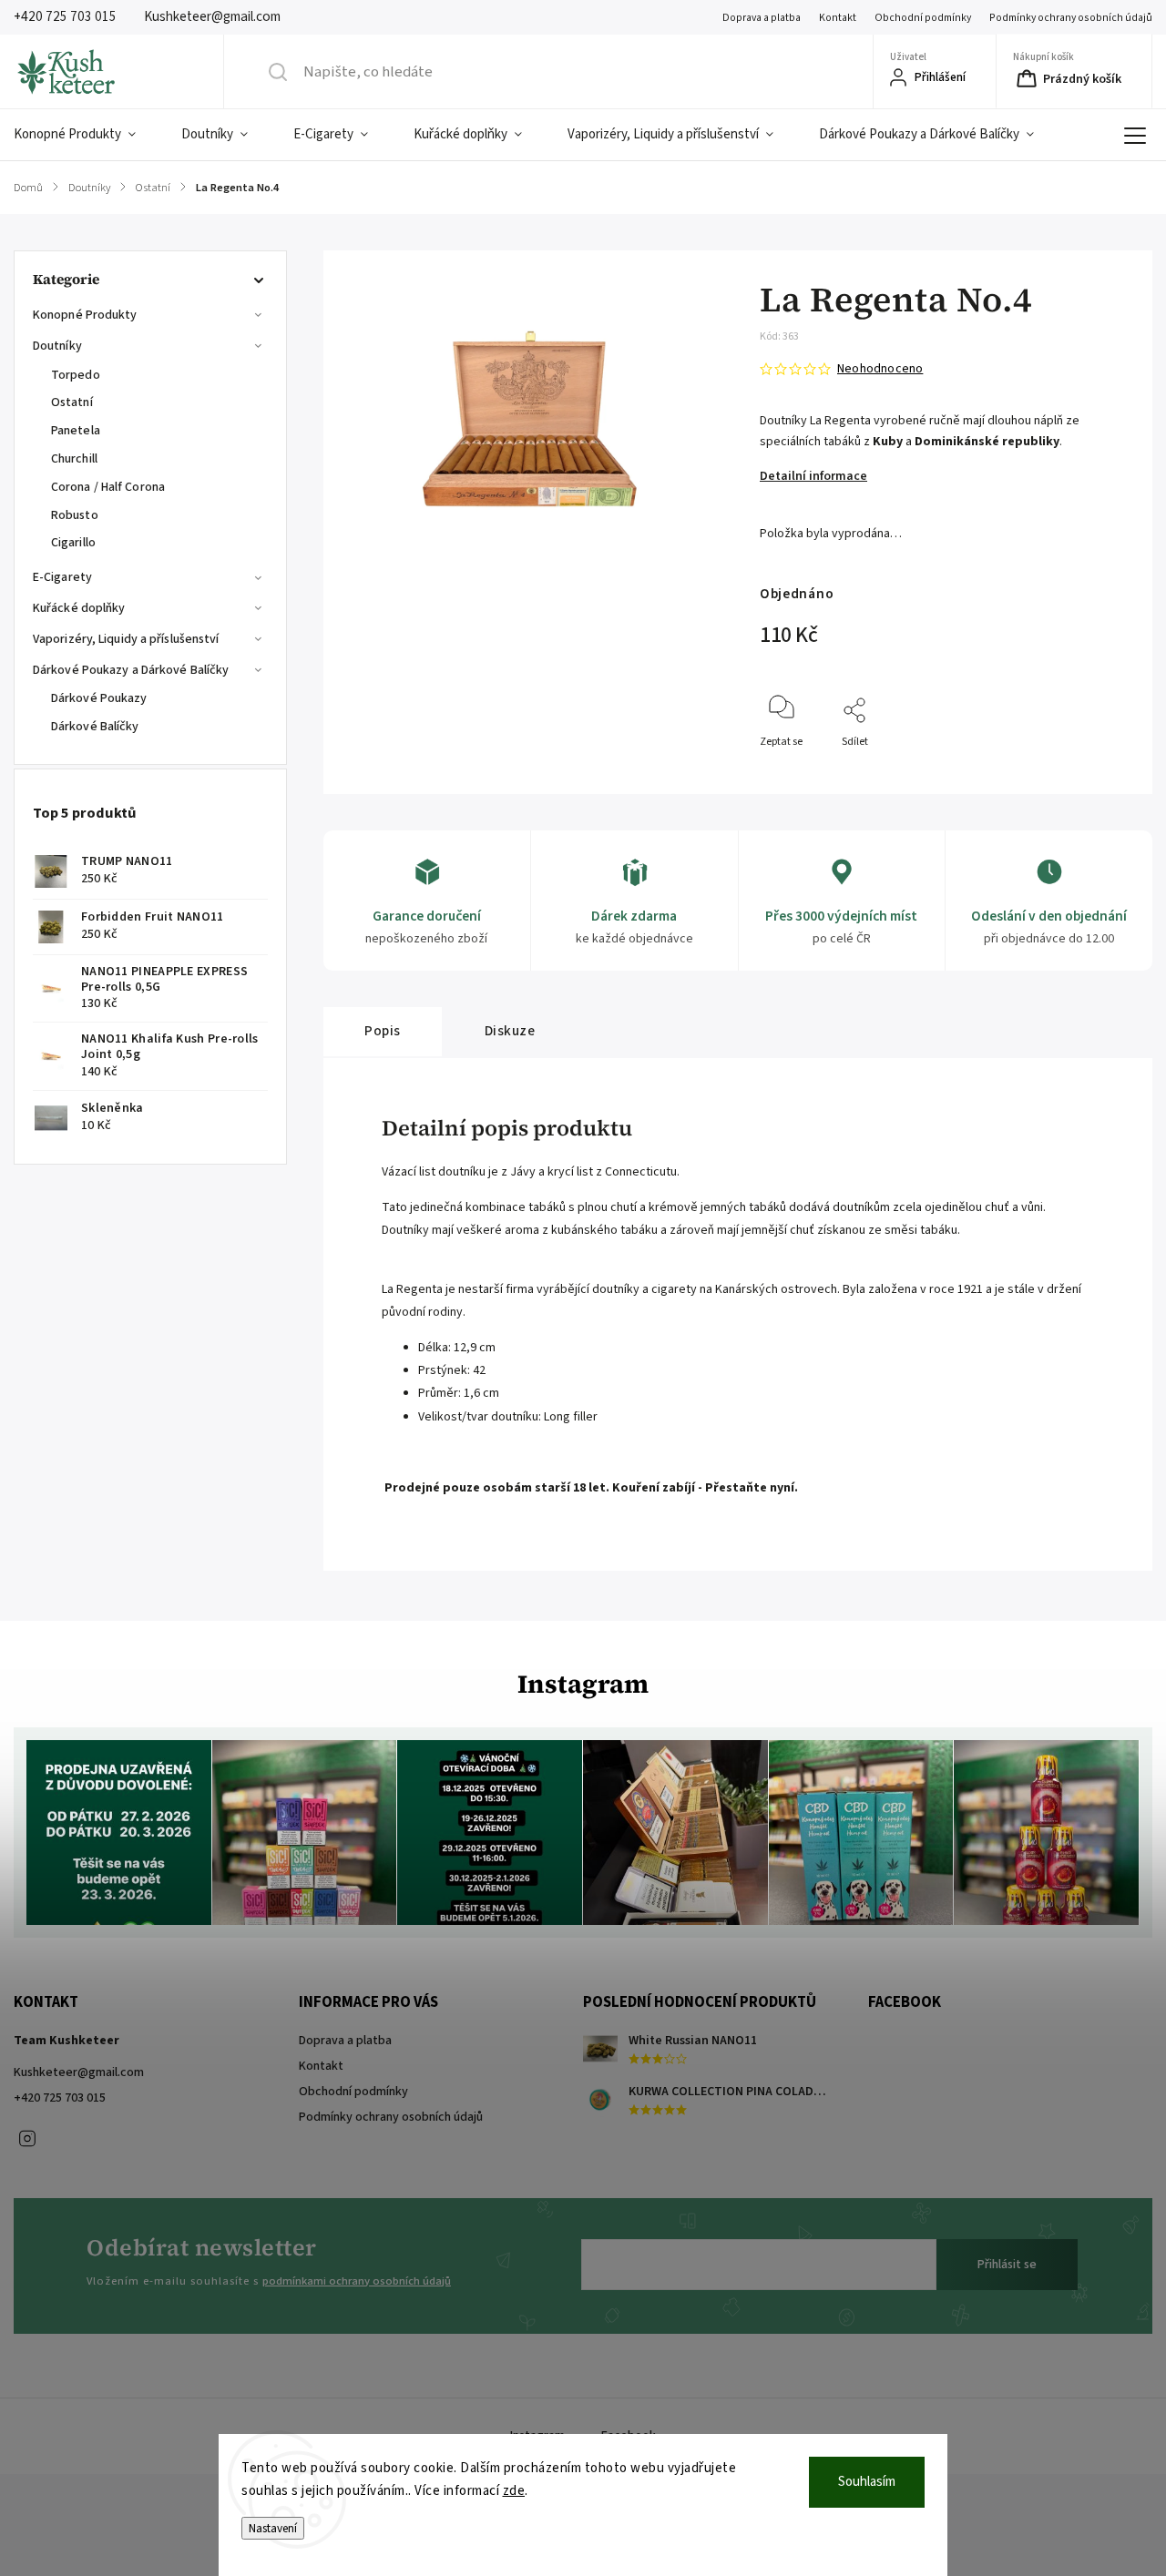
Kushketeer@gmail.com (79, 2072)
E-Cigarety (62, 577)
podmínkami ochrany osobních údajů (357, 2281)
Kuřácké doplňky (79, 608)
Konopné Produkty (85, 315)
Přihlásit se (1007, 2265)
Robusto (75, 515)
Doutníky (57, 346)
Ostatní (72, 402)
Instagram (27, 2139)
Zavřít (1101, 772)
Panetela (76, 431)
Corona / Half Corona (108, 487)
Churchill (74, 459)
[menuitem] (86, 135)
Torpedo (76, 375)
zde (514, 2491)
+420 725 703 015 (60, 2098)
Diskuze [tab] (510, 1031)
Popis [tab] (383, 1031)
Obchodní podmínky (923, 18)
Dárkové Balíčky (95, 727)
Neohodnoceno (880, 369)
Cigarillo (73, 543)
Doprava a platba (762, 18)
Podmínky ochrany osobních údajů (1071, 18)
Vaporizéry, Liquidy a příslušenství (126, 639)
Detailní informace (813, 476)
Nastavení (273, 2528)
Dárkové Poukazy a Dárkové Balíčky (131, 670)
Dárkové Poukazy (99, 698)
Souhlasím (867, 2482)
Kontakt (838, 18)
